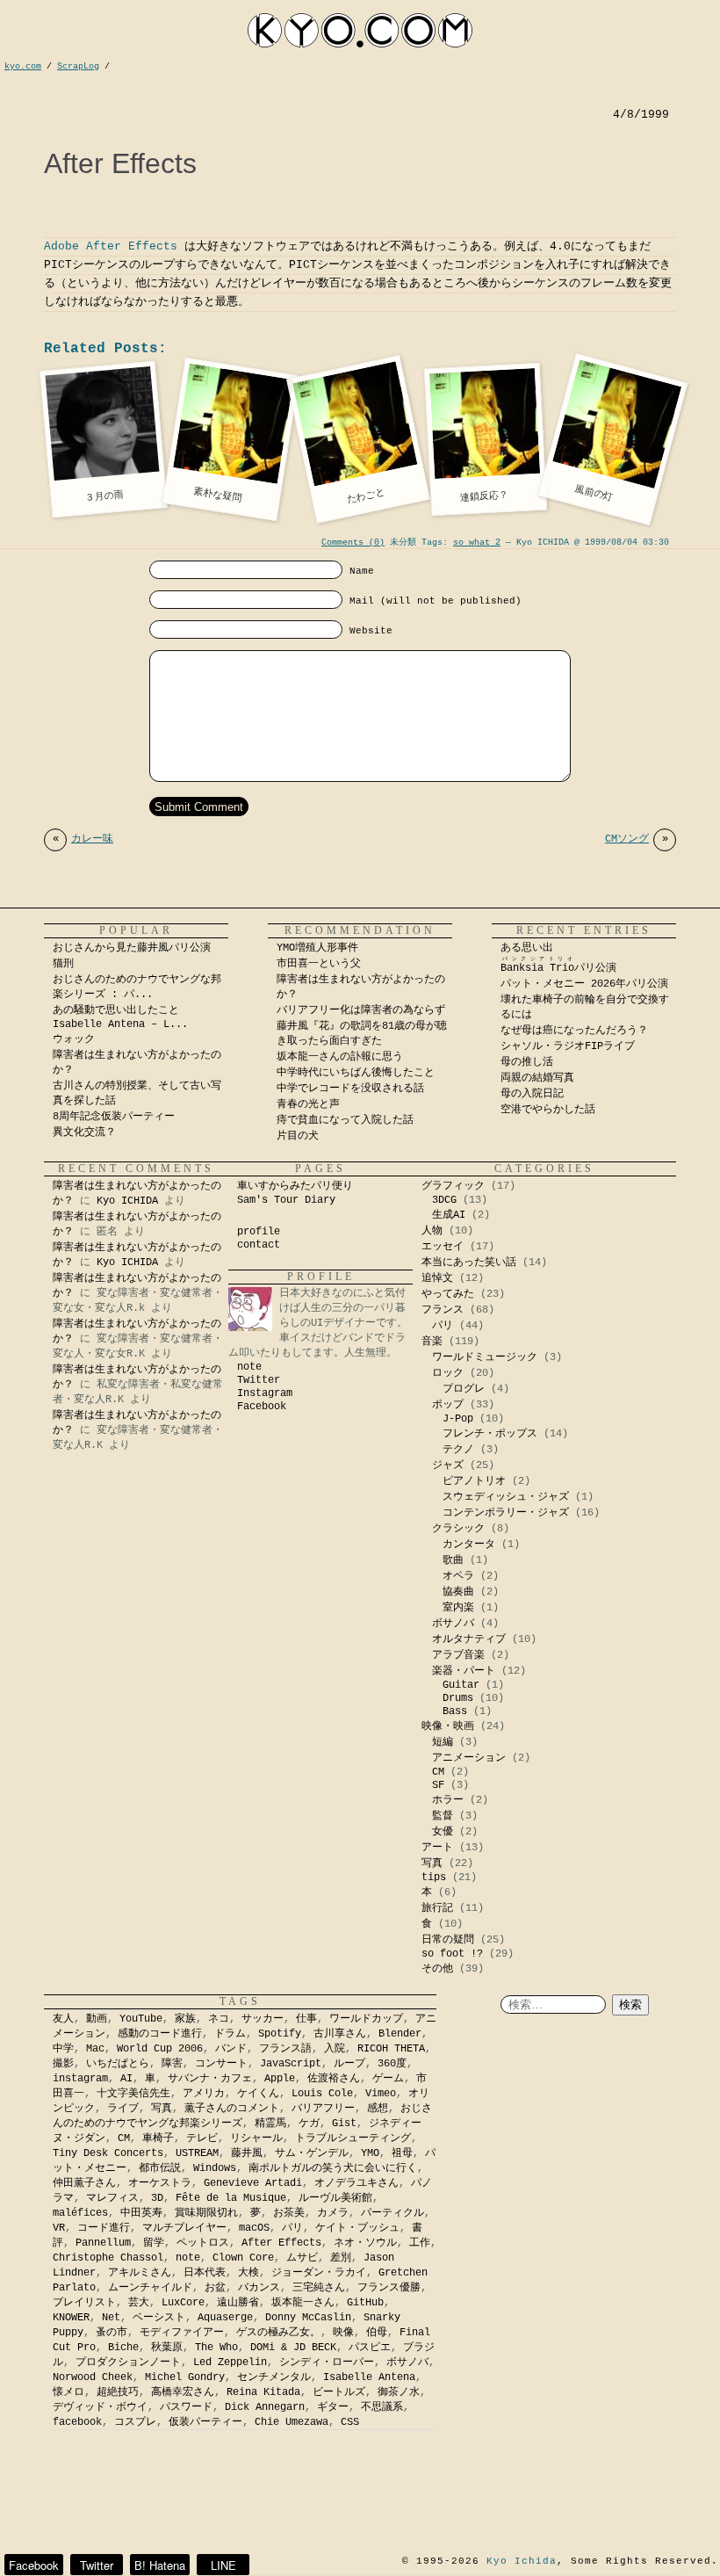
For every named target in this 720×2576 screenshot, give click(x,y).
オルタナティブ (469, 1639)
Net (111, 2318)
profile (259, 1232)
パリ (443, 1326)
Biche (123, 2348)
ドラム (230, 2034)
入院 (335, 2049)
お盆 (215, 2288)
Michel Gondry (185, 2377)
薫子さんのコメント (232, 2109)
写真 (432, 1863)
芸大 (139, 2303)
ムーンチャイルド (150, 2288)
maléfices (80, 2213)
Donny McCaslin (308, 2318)
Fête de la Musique (231, 2198)
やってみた (448, 1294)
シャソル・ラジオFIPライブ (573, 1046)
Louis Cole (322, 2094)
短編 (443, 1742)
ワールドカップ (366, 2019)
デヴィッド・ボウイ (100, 2407)
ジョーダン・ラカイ (319, 2273)
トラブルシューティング (353, 2138)
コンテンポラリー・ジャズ (506, 1513)
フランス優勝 (389, 2288)
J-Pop (458, 1419)
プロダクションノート (128, 2363)
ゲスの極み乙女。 (278, 2333)
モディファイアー (182, 2333)
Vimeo (381, 2094)
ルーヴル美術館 (335, 2198)
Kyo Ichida (522, 2561)
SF (438, 1785)
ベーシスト (159, 2318)
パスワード (186, 2407)
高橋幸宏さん (183, 2392)
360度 (392, 2064)
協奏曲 (458, 1592)
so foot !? (452, 1954)
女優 (443, 1832)
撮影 (63, 2064)
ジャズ (448, 1465)
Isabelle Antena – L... (120, 1024)
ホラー (448, 1800)
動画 (97, 2019)
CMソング (637, 839)
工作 (420, 2243)
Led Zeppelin (230, 2363)
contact (259, 1245)
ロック (448, 1373)
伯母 (377, 2333)
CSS (350, 2422)
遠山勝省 (238, 2303)
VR (59, 2228)
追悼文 (437, 1278)
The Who (216, 2348)
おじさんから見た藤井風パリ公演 (132, 948)
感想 (378, 2109)
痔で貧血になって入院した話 (345, 1120)
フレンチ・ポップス (490, 1434)
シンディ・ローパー (327, 2363)
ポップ (448, 1405)
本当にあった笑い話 (469, 1263)
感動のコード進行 (160, 2034)
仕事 (306, 2019)
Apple (280, 2079)
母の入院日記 (532, 1094)
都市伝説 (160, 2168)
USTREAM (197, 2153)
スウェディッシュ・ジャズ (506, 1497)
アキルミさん (140, 2273)
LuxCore (183, 2303)
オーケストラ (160, 2183)
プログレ (464, 1389)
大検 (248, 2273)
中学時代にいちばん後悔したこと (356, 1073)
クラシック (458, 1529)
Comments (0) (353, 543)
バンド (231, 2049)
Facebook (262, 1407)
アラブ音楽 (458, 1655)
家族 (185, 2019)
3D (157, 2198)
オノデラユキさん (356, 2183)
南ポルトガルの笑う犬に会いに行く (333, 2168)
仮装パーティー (205, 2422)
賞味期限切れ (206, 2213)
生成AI (449, 1215)
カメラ (333, 2213)
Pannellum (103, 2243)
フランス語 (285, 2049)
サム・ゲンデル (312, 2153)
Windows (215, 2168)
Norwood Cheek (93, 2377)
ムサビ (302, 2258)
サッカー (263, 2019)
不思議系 (382, 2407)
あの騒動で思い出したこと (116, 1010)
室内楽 (458, 1608)
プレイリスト (84, 2303)
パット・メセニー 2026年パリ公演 (584, 984)
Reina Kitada (263, 2392)
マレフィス (112, 2198)
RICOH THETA (391, 2049)
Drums (458, 1698)
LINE (223, 2565)
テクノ (458, 1450)
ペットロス (203, 2243)
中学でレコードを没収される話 (350, 1089)
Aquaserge (225, 2318)
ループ (349, 2064)
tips (434, 1878)
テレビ (202, 2138)
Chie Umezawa (292, 2422)
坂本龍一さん (303, 2303)
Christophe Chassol (108, 2258)
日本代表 (205, 2273)
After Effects (281, 2243)
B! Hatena (160, 2565)
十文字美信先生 (133, 2094)
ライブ (123, 2109)
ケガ (309, 2124)
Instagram (265, 1393)
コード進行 (104, 2228)
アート (437, 1848)
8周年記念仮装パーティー (114, 1117)
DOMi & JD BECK (293, 2348)
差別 (341, 2258)
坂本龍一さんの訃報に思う (340, 1057)
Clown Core (243, 2258)
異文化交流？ (84, 1132)
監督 (443, 1816)
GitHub (365, 2303)
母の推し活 (527, 1062)
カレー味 (83, 839)
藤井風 (247, 2153)
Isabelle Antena (369, 2377)
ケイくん (258, 2094)
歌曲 (453, 1560)
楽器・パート (464, 1671)
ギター (333, 2407)
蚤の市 (112, 2333)
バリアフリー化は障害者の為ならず (361, 1010)
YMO (370, 2153)
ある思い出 (527, 948)
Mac (95, 2049)
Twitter (259, 1380)
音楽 (432, 1342)
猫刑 (63, 964)
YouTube (141, 2019)
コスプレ (135, 2422)
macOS (254, 2228)
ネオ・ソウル (365, 2243)
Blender (400, 2034)
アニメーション (469, 1758)
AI (126, 2079)
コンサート (221, 2064)
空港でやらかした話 (548, 1110)
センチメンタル (274, 2377)
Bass (455, 1711)
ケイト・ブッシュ (357, 2228)
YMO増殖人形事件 (317, 948)
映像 (343, 2333)
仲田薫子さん (84, 2183)
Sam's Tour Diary (286, 1200)
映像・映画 (448, 1726)
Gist (344, 2124)
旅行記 (437, 1908)
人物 (432, 1231)
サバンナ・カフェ (210, 2079)
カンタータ (469, 1545)
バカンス (259, 2288)
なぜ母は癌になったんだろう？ (574, 1031)
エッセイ (443, 1247)
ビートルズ (339, 2392)
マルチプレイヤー (184, 2228)
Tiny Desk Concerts (108, 2153)
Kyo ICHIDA (127, 1201)
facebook (77, 2422)
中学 (63, 2049)
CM (438, 1772)
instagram (80, 2079)
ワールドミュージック (485, 1357)
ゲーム (388, 2079)
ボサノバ (453, 1624)
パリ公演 (558, 968)
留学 (154, 2243)
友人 (63, 2019)
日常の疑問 (448, 1940)
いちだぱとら (118, 2064)
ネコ (219, 2019)
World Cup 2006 (160, 2049)
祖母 (402, 2153)
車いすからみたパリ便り (295, 1186)
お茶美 (289, 2213)
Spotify (280, 2034)
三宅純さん (319, 2288)
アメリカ (204, 2094)
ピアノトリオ (474, 1481)
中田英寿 (141, 2213)
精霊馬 (270, 2124)
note (249, 1367)
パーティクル (392, 2213)
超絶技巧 (118, 2392)
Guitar (461, 1685)
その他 (437, 1969)
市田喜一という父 (319, 964)
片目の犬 (298, 1136)
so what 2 (477, 543)
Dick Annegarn (265, 2407)
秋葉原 (167, 2348)
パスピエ (370, 2348)
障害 (172, 2064)
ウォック (74, 1039)
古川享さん (340, 2034)
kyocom (360, 30)
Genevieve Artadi (253, 2183)
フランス (443, 1310)
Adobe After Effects (111, 246)
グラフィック (453, 1186)
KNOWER (71, 2318)
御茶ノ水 (399, 2392)
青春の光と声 (308, 1104)
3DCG (444, 1200)
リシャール (256, 2138)
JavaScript (291, 2064)
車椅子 (158, 2138)
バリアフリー (323, 2109)
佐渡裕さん (334, 2079)
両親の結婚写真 (537, 1078)
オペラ (458, 1576)
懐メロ (68, 2392)
